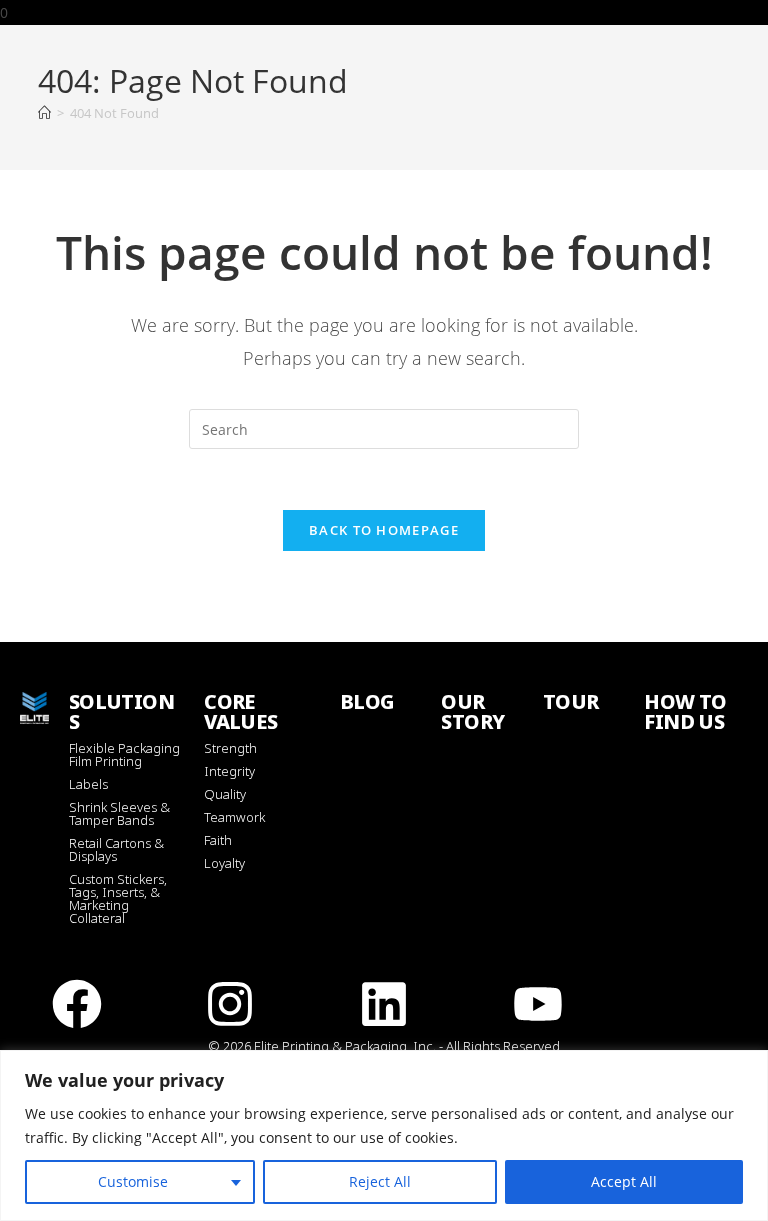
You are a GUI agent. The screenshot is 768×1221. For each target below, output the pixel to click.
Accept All (624, 1181)
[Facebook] (77, 1004)
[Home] (44, 113)
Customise (133, 1181)
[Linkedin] (384, 1004)
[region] (384, 1135)
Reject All (380, 1181)
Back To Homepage (384, 530)
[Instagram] (230, 1004)
